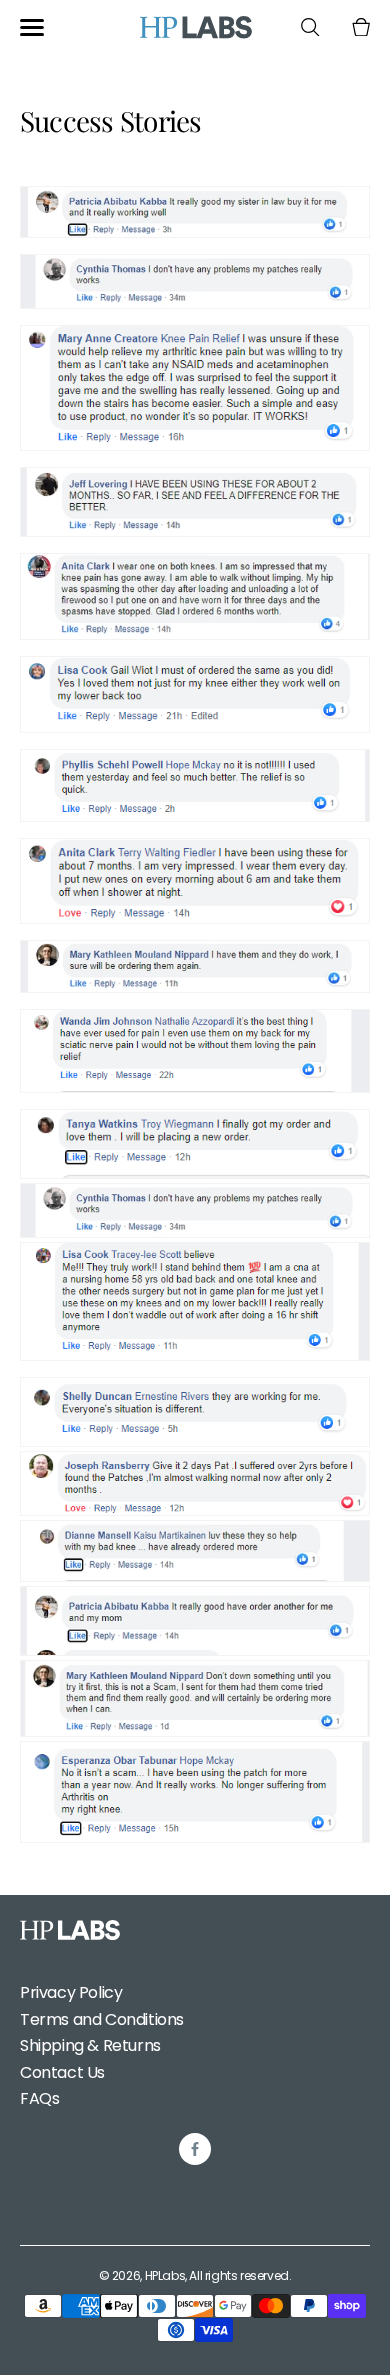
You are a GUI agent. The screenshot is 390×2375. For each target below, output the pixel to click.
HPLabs (165, 2275)
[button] (32, 27)
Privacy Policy (71, 1992)
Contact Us (62, 2072)
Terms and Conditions (102, 2019)
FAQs (39, 2098)
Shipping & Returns (90, 2045)
